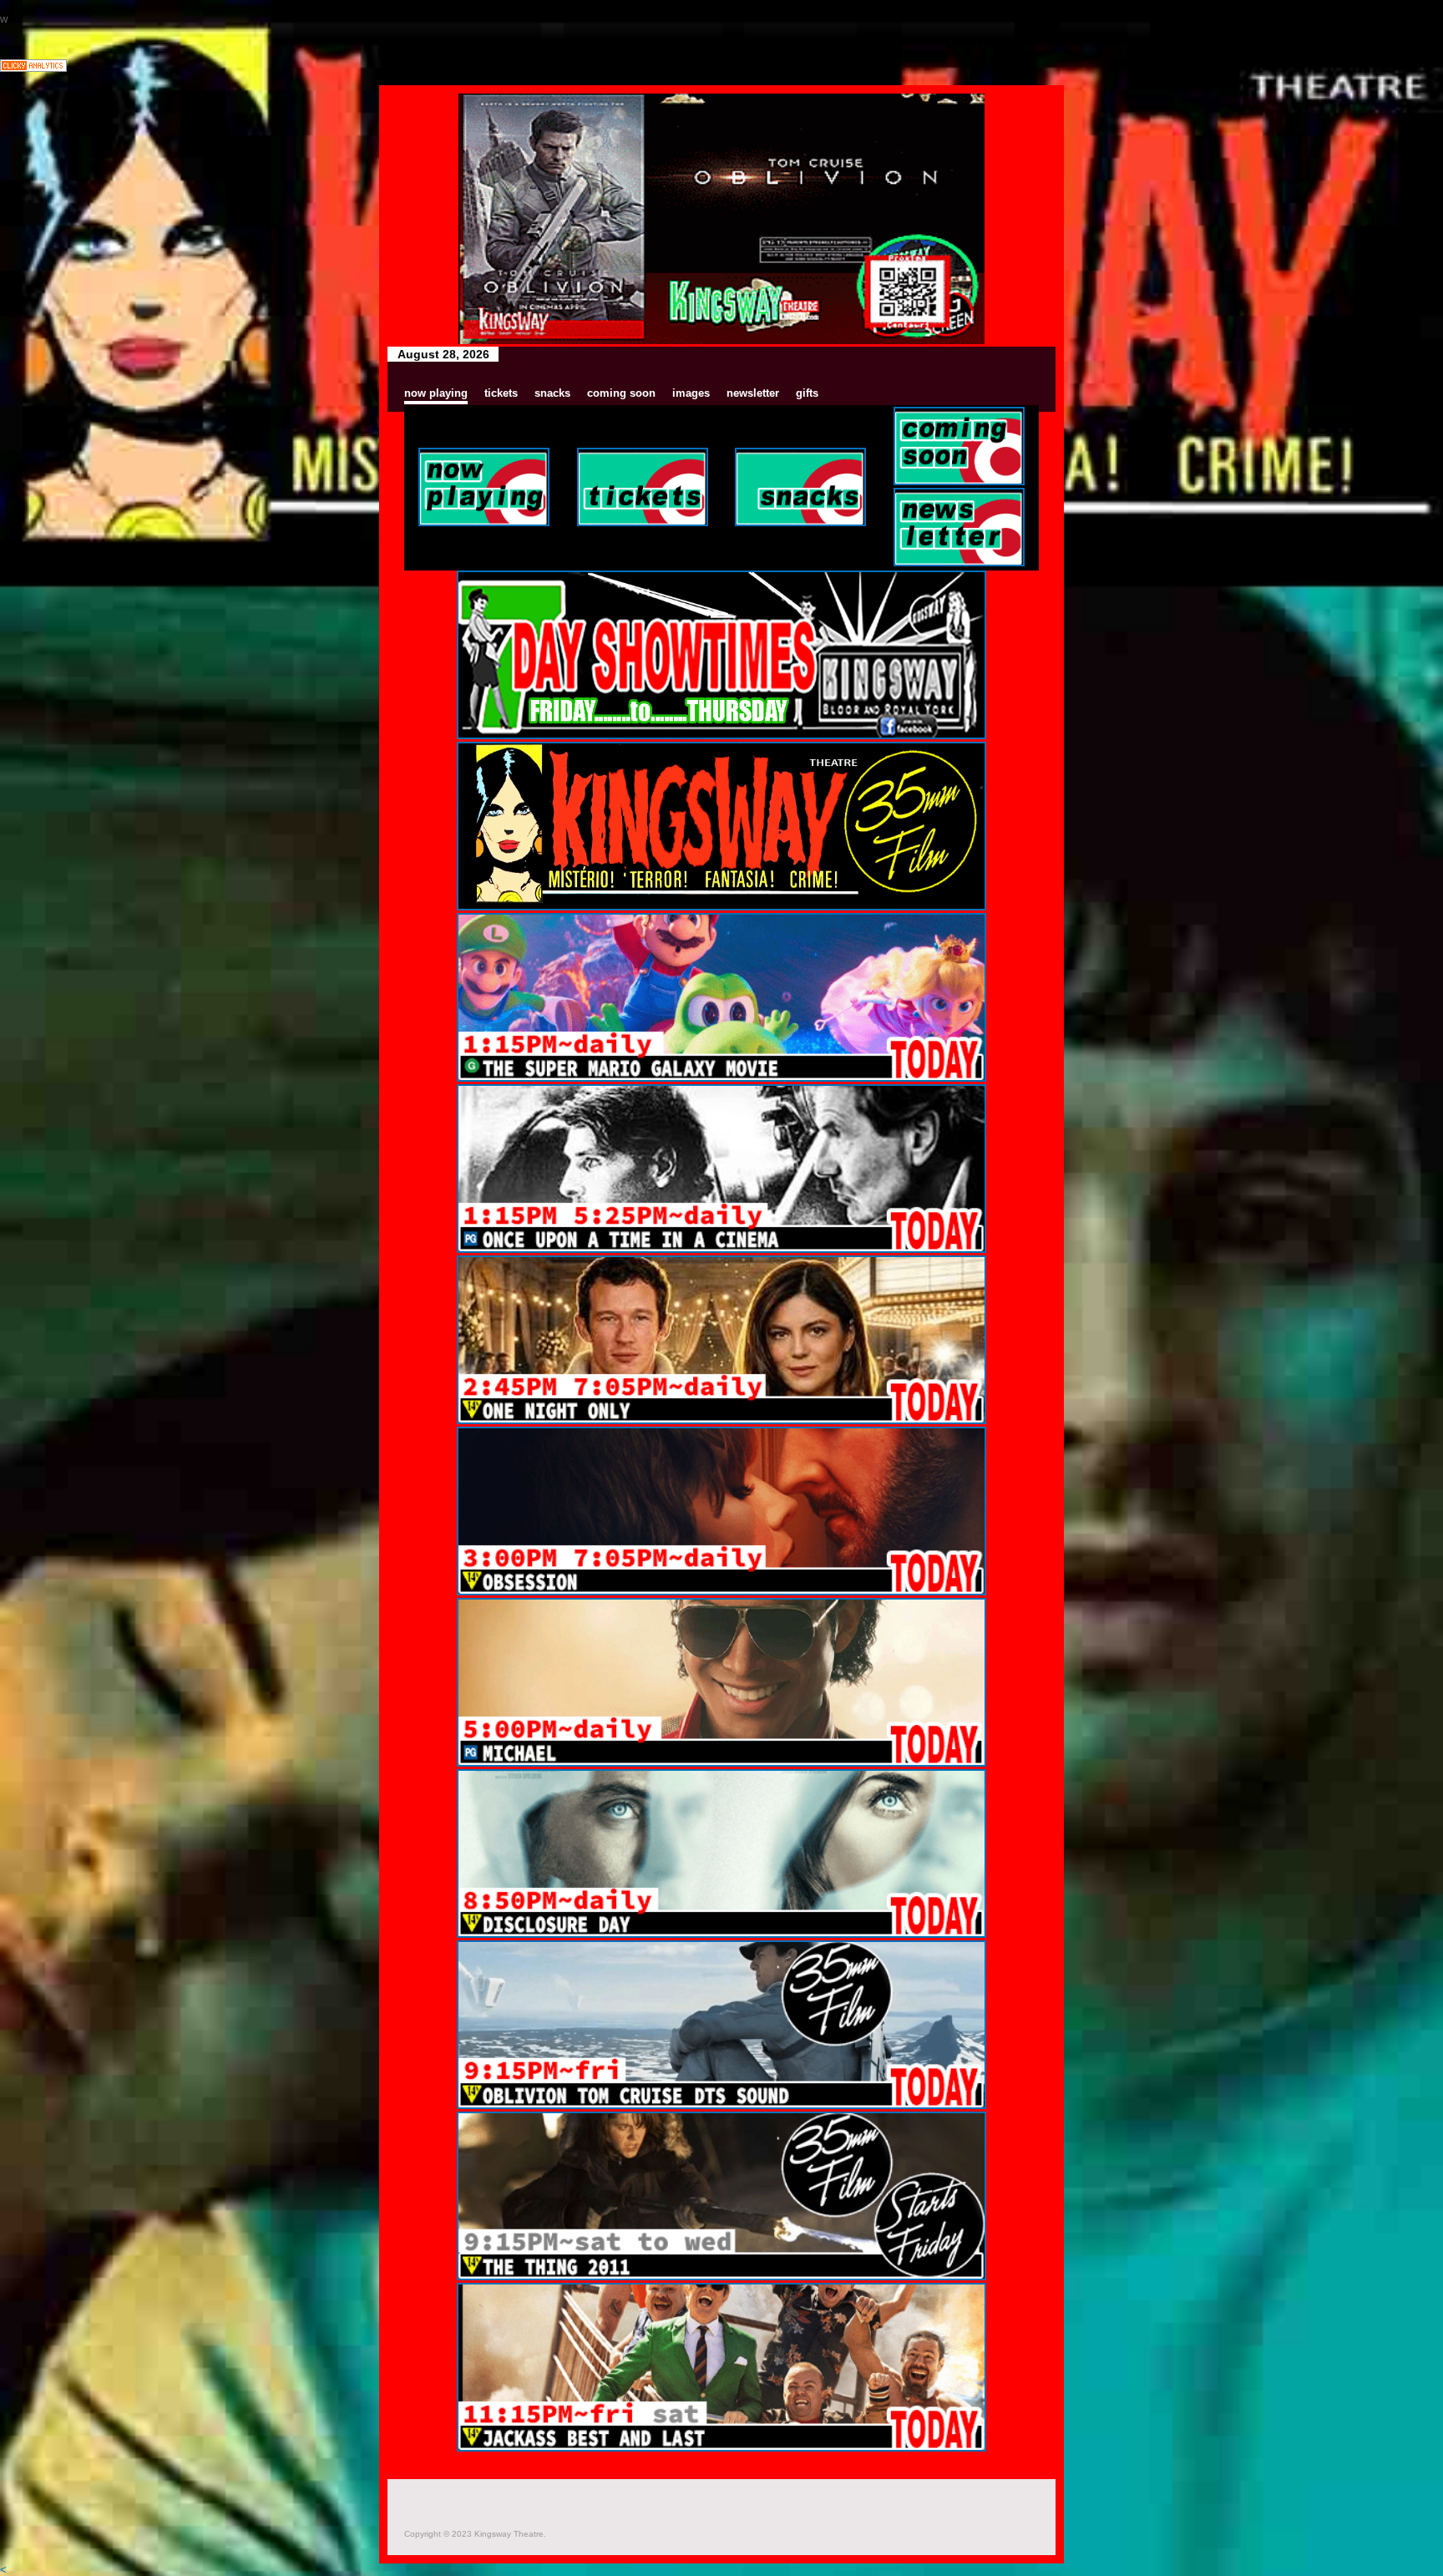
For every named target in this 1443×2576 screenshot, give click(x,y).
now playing (436, 393)
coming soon (621, 393)
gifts (807, 393)
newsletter (753, 393)
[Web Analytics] (33, 68)
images (691, 393)
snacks (552, 393)
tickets (501, 393)
